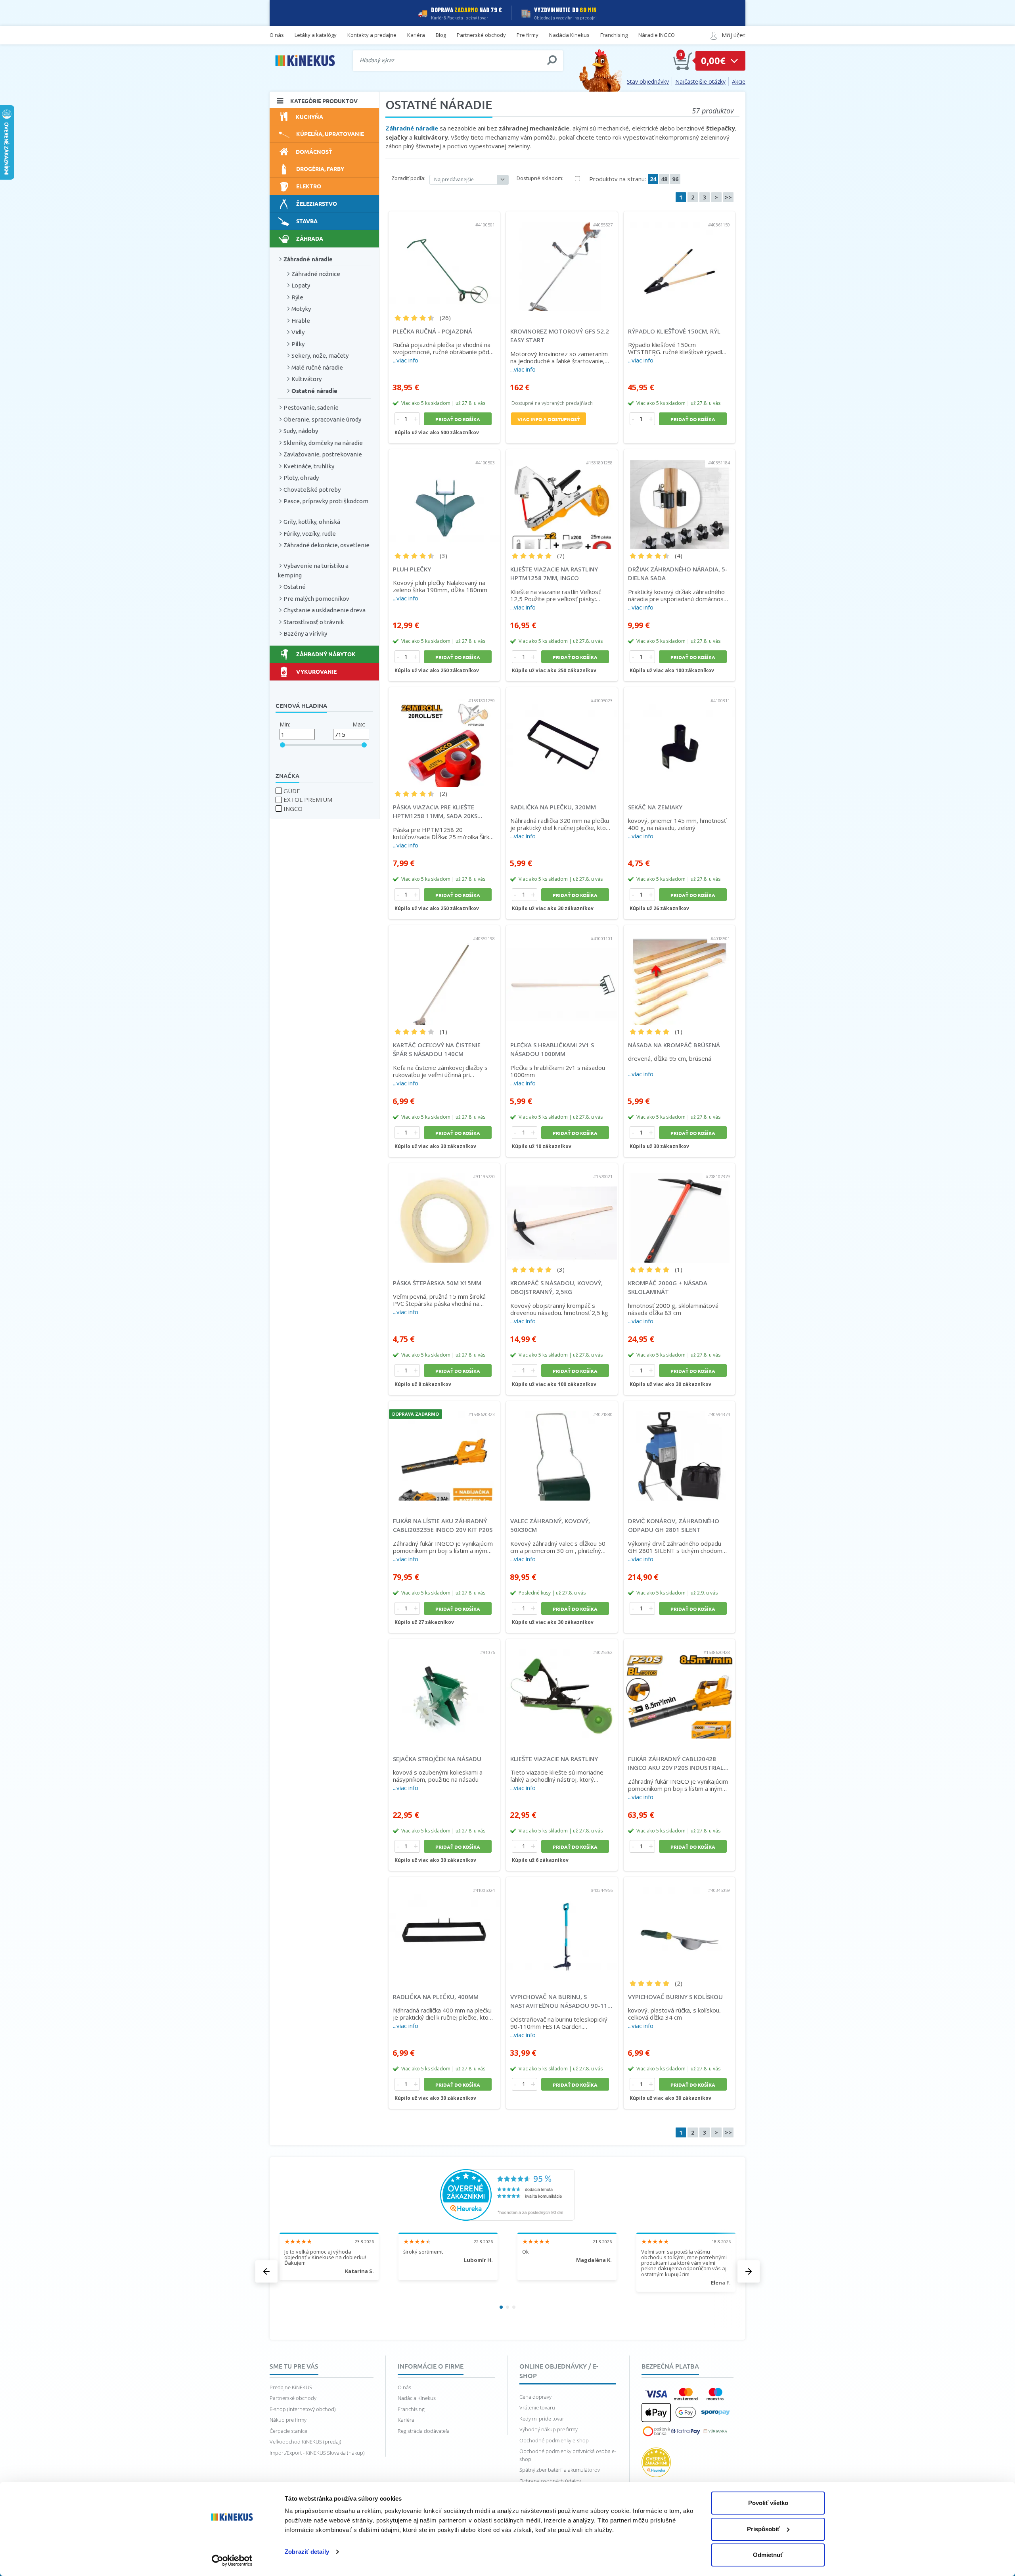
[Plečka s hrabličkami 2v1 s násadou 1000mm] (562, 975)
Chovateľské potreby (312, 490)
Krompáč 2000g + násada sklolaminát (668, 1287)
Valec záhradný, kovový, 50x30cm (550, 1525)
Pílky (298, 344)
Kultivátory (306, 379)
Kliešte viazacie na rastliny (554, 1759)
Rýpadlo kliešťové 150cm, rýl (674, 331)
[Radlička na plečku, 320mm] (562, 737)
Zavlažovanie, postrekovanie (323, 454)
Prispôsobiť (763, 2529)
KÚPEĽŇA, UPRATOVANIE (330, 134)
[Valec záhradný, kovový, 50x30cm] (562, 1451)
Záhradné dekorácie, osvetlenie (327, 545)
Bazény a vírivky (305, 633)
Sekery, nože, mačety (320, 356)
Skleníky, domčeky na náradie (323, 443)
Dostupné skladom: (540, 178)
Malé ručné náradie (317, 367)
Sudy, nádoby (301, 431)
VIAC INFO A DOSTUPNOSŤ (549, 419)
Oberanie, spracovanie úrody (322, 419)
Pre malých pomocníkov (316, 599)
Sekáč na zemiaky (655, 807)
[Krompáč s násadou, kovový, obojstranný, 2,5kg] (562, 1213)
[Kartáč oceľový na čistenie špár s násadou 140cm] (444, 975)
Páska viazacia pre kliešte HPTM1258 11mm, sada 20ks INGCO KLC (435, 812)
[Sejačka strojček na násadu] (444, 1689)
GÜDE (292, 791)
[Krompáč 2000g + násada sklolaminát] (679, 1213)
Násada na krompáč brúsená (674, 1045)
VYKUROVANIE (316, 671)
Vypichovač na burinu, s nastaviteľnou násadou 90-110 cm (561, 2001)
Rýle (297, 297)
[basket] (683, 61)
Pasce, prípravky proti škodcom (326, 501)
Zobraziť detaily (307, 2552)
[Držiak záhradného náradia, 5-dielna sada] (679, 499)
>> (728, 197)
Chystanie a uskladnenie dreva (325, 610)
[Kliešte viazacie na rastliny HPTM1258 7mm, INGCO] (562, 499)
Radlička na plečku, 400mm (436, 1997)
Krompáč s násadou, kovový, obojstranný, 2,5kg (556, 1287)
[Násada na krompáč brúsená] (679, 975)
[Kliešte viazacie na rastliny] (562, 1689)
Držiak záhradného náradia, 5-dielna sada (678, 574)
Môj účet (733, 35)
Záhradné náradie (308, 259)
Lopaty (301, 285)
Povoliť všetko (768, 2503)
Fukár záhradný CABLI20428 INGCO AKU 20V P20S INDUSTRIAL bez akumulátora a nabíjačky (676, 1763)
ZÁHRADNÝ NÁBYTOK (326, 654)
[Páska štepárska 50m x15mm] (444, 1213)
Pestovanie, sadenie (311, 407)
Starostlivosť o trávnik (314, 622)
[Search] (552, 60)
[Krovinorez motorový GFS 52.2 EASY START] (562, 261)
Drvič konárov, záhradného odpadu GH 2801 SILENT (674, 1525)
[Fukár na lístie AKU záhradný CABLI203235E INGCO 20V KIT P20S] (444, 1451)
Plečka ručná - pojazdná (433, 331)
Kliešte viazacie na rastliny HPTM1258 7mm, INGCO (554, 574)
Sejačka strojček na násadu (437, 1759)
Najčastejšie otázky (700, 81)
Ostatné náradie (314, 391)
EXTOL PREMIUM (308, 799)
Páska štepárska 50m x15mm (437, 1283)
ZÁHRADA (310, 238)
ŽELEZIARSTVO (317, 203)
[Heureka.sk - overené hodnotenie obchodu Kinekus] (507, 2194)
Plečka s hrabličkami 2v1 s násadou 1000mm (552, 1049)
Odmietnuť (768, 2555)
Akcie (739, 81)
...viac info (406, 360)
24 (653, 179)
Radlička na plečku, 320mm (553, 807)
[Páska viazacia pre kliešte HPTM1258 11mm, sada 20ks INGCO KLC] (444, 737)
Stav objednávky (648, 81)
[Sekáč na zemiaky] (679, 737)
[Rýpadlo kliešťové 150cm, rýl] (679, 261)
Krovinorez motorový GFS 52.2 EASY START (560, 336)
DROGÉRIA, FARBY (320, 169)
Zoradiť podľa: (408, 178)
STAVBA (307, 221)
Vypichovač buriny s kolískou (675, 1997)
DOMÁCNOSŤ (314, 151)
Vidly (298, 332)
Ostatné (295, 587)
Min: (285, 724)
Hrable (301, 321)
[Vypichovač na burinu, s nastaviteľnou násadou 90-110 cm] (562, 1927)
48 (664, 179)
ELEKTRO (309, 186)
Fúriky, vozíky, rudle (310, 534)
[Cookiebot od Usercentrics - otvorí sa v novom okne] (232, 2561)
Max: (359, 724)
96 (675, 179)
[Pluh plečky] (444, 499)
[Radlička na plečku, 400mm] (444, 1927)
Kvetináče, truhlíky (309, 466)
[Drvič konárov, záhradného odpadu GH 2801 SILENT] (679, 1451)
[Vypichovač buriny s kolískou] (679, 1927)
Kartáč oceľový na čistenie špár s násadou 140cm (437, 1049)
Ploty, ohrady (301, 478)
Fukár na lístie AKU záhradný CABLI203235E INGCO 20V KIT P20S (443, 1525)
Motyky (301, 309)
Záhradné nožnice (316, 274)
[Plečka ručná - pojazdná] (444, 261)
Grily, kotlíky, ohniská (312, 522)
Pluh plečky (412, 569)
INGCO (293, 809)
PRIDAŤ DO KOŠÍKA (458, 419)
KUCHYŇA (309, 117)
